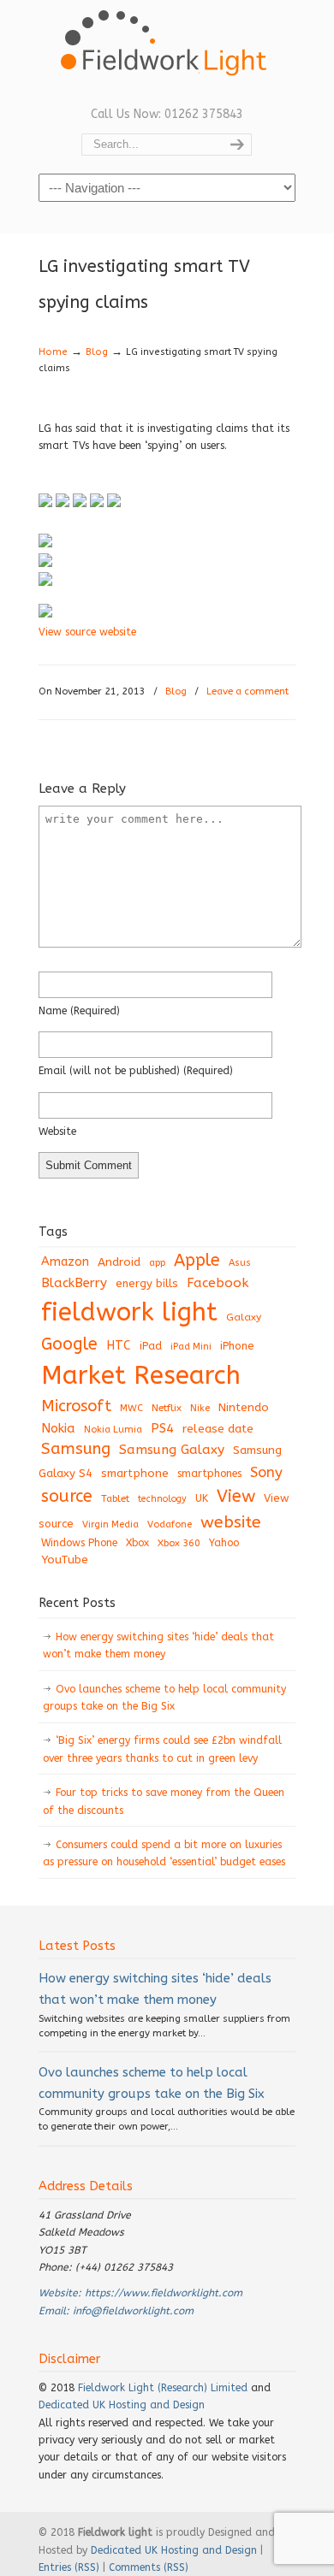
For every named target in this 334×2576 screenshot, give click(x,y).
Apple (197, 1260)
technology (162, 1499)
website (57, 1131)
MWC (131, 1408)
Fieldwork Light (167, 51)
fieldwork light (129, 1312)
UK (202, 1498)
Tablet (115, 1498)
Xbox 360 (179, 1543)
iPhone (237, 1346)
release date (218, 1429)
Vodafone (170, 1524)
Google (69, 1344)
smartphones (209, 1474)
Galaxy (244, 1317)
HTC (119, 1346)
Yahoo (224, 1543)
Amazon (65, 1262)
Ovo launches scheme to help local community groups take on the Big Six (164, 1698)
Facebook (218, 1283)
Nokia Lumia (113, 1430)
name (79, 1011)
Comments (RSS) (149, 2567)
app (157, 1263)
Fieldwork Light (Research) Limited (163, 2388)
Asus (240, 1263)
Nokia (58, 1428)
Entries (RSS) (69, 2567)
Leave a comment (248, 691)
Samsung (76, 1449)
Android (119, 1262)
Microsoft (76, 1406)
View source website (87, 632)
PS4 (162, 1428)
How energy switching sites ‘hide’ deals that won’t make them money (158, 1645)
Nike (200, 1408)
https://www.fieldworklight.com (164, 2293)
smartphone (135, 1473)
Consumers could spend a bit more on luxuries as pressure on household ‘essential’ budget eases (164, 1853)
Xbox (137, 1543)
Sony (266, 1472)
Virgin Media (110, 1524)
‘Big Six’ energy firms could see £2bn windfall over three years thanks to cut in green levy (162, 1749)
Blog (97, 352)
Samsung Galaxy (172, 1450)
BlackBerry (74, 1283)
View (236, 1496)
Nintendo (244, 1407)
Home (53, 352)
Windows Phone (79, 1543)
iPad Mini (191, 1347)
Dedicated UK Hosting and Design (122, 2405)
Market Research (141, 1376)
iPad (151, 1346)
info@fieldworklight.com (133, 2311)
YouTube (65, 1560)
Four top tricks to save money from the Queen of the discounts (164, 1801)
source (67, 1496)
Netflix (167, 1408)
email (136, 1071)
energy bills (147, 1283)
